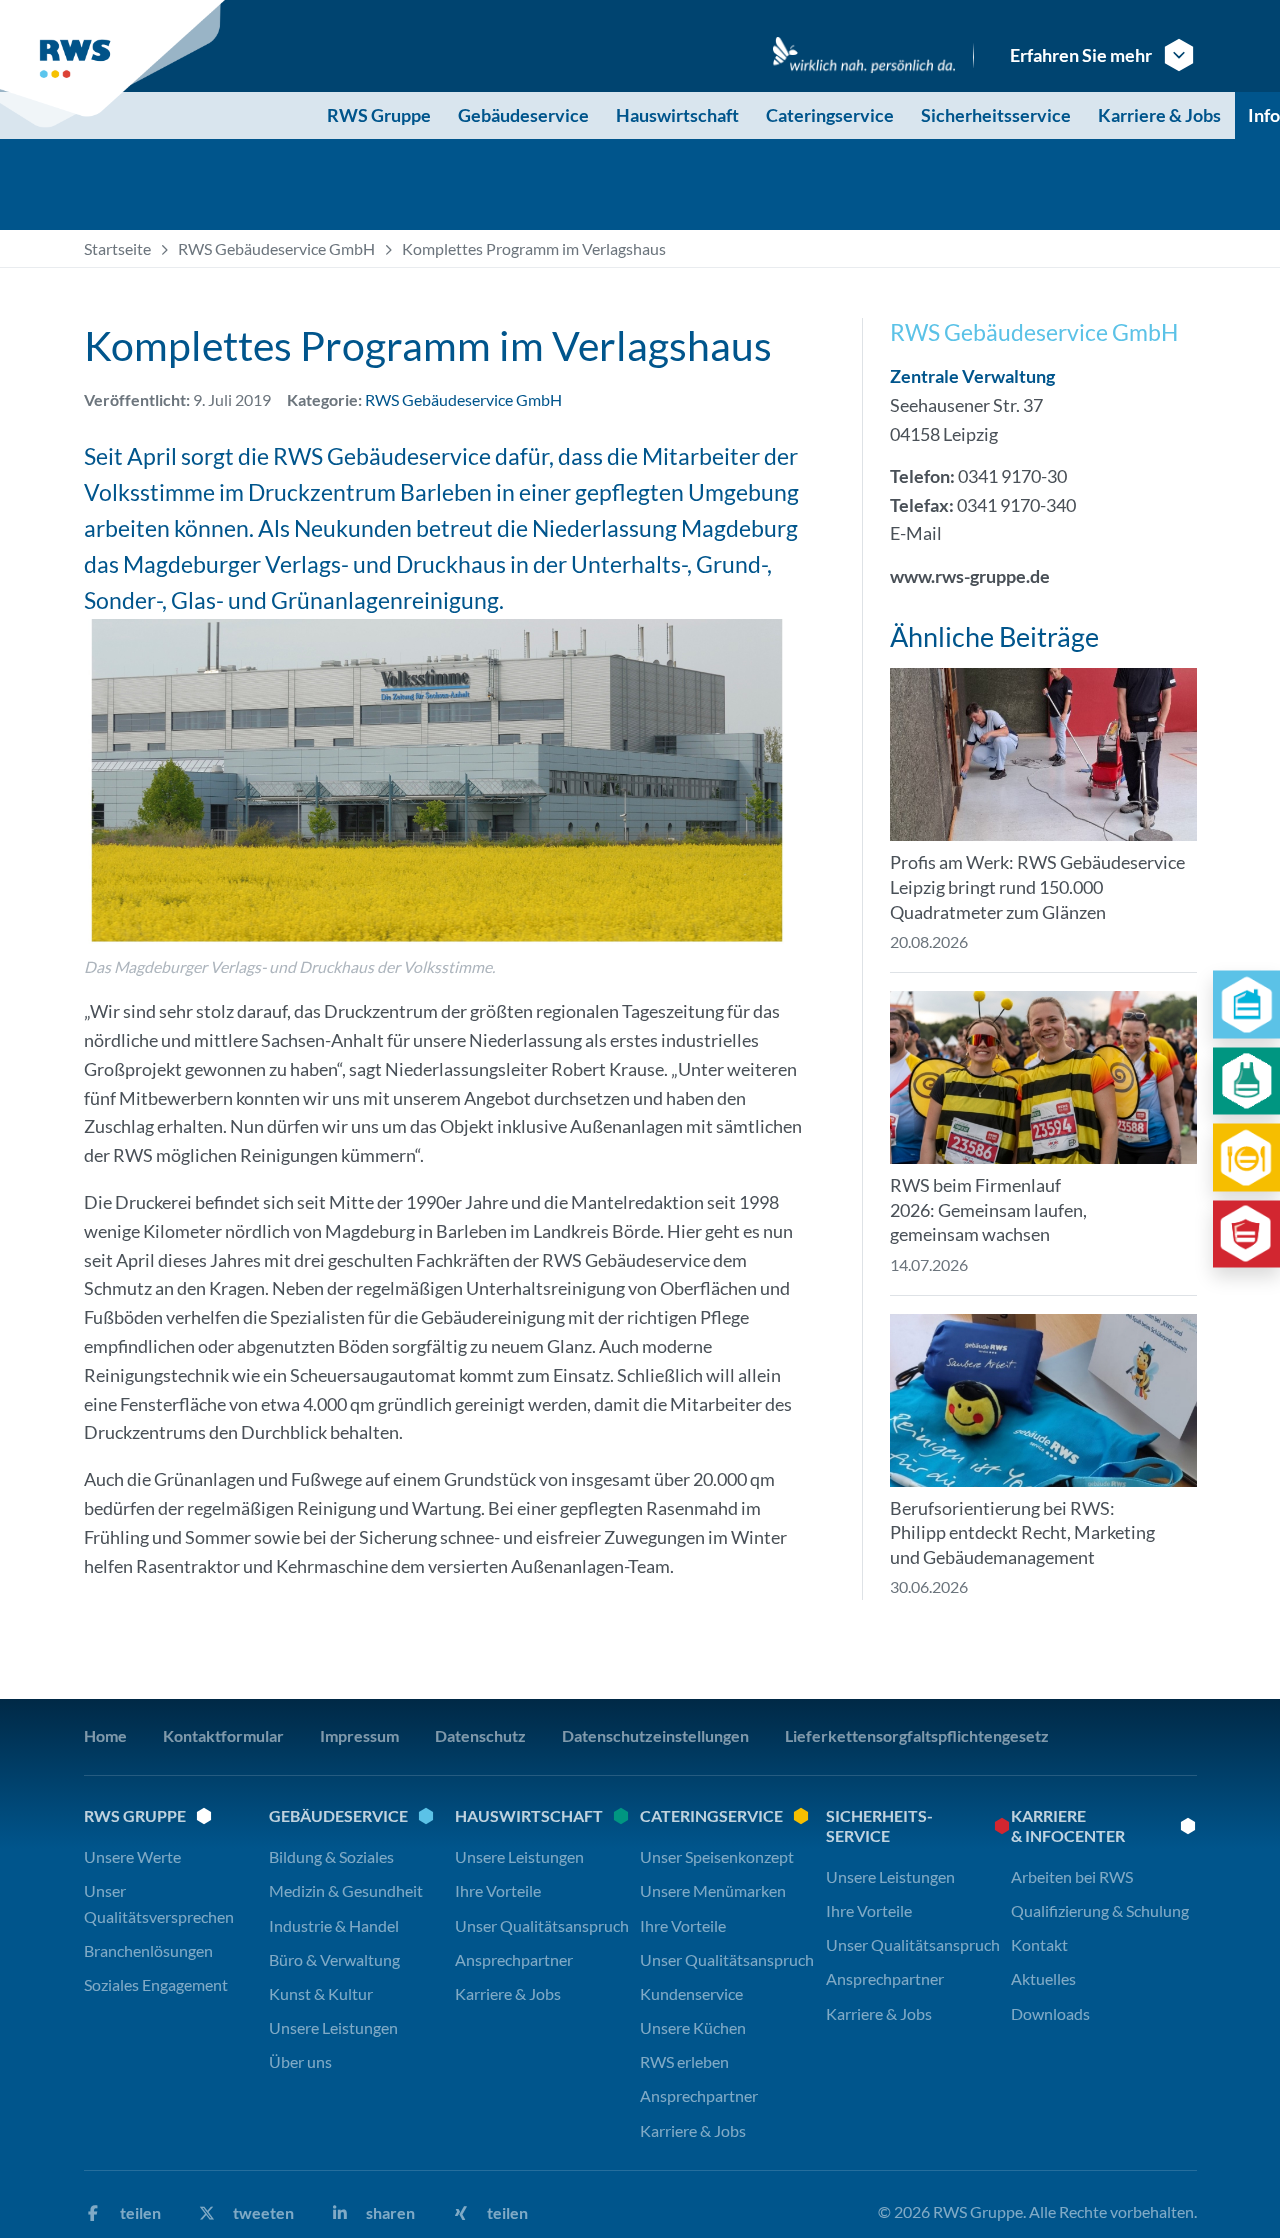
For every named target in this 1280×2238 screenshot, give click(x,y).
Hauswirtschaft (677, 115)
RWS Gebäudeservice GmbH (276, 248)
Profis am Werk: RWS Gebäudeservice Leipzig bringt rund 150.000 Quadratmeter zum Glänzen (1037, 887)
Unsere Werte (132, 1856)
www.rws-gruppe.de (970, 576)
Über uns (300, 2061)
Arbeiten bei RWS (1072, 1876)
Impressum (359, 1735)
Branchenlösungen (148, 1950)
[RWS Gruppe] (115, 64)
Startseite (117, 248)
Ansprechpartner (514, 1959)
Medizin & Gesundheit (346, 1890)
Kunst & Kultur (321, 1993)
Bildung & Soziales (331, 1856)
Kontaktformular (223, 1735)
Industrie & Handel (334, 1925)
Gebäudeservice (523, 115)
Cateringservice (830, 115)
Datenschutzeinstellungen (655, 1735)
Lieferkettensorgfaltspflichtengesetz (917, 1735)
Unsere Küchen (693, 2027)
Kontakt (1039, 1944)
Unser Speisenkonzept (717, 1856)
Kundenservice (691, 1993)
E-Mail (916, 533)
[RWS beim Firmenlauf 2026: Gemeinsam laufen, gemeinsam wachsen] (1043, 1077)
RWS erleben (684, 2061)
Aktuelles (1043, 1978)
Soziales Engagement (156, 1984)
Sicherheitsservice (996, 115)
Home (105, 1735)
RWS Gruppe (379, 115)
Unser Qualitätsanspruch (542, 1925)
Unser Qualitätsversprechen (159, 1903)
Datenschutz (480, 1735)
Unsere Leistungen (333, 2027)
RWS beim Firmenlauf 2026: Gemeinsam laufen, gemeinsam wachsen (988, 1210)
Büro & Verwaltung (334, 1959)
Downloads (1050, 2013)
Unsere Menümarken (713, 1890)
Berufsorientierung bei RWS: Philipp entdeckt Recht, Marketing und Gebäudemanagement (1022, 1533)
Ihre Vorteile (498, 1890)
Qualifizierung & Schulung (1100, 1910)
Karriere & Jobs (1159, 115)
